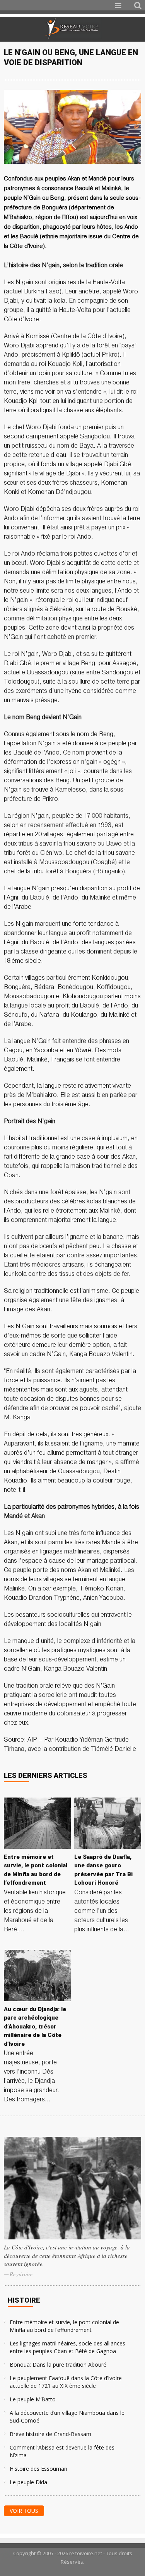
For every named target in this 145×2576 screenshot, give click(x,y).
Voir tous (24, 2511)
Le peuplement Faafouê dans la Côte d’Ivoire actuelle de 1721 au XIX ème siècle (66, 2382)
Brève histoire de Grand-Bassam (50, 2434)
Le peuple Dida (28, 2482)
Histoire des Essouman (38, 2469)
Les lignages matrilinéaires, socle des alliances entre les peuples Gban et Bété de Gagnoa (67, 2347)
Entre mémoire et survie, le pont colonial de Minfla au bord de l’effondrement (64, 2326)
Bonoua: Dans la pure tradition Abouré (58, 2365)
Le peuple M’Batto (33, 2399)
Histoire (24, 2300)
